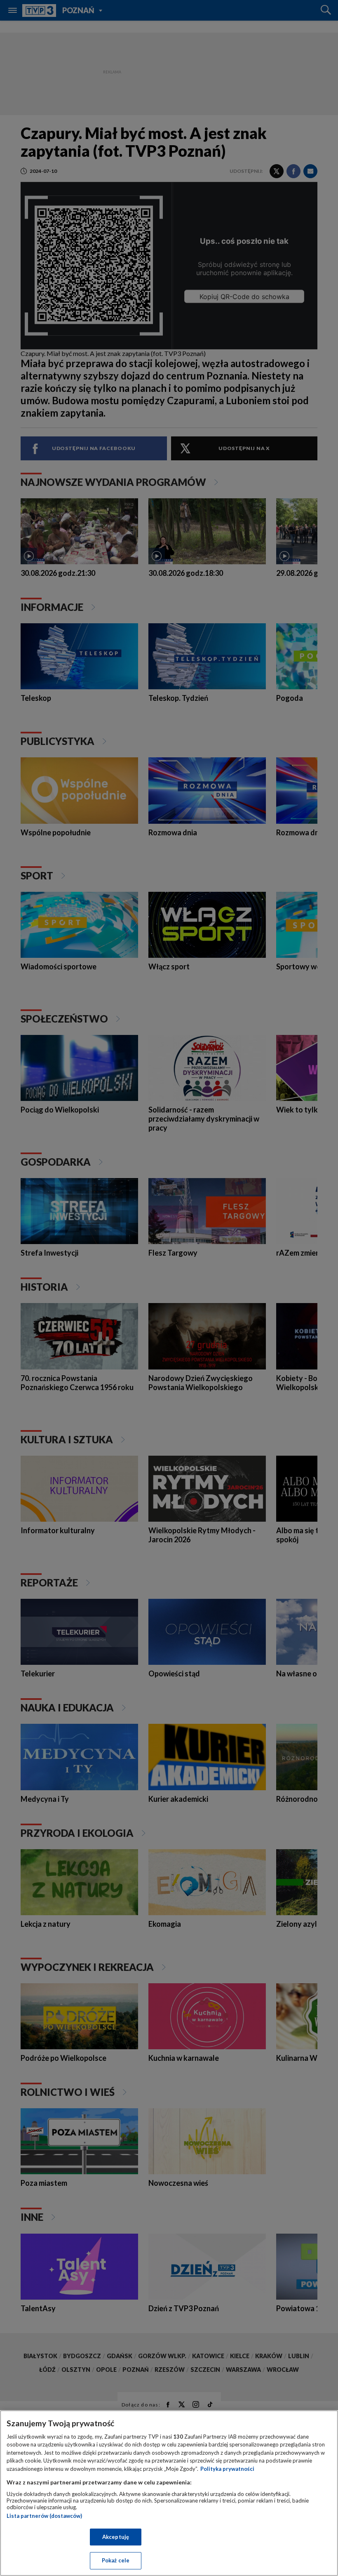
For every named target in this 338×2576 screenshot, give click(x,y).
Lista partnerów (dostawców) (44, 2516)
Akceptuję (116, 2537)
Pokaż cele (116, 2560)
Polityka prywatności (227, 2469)
